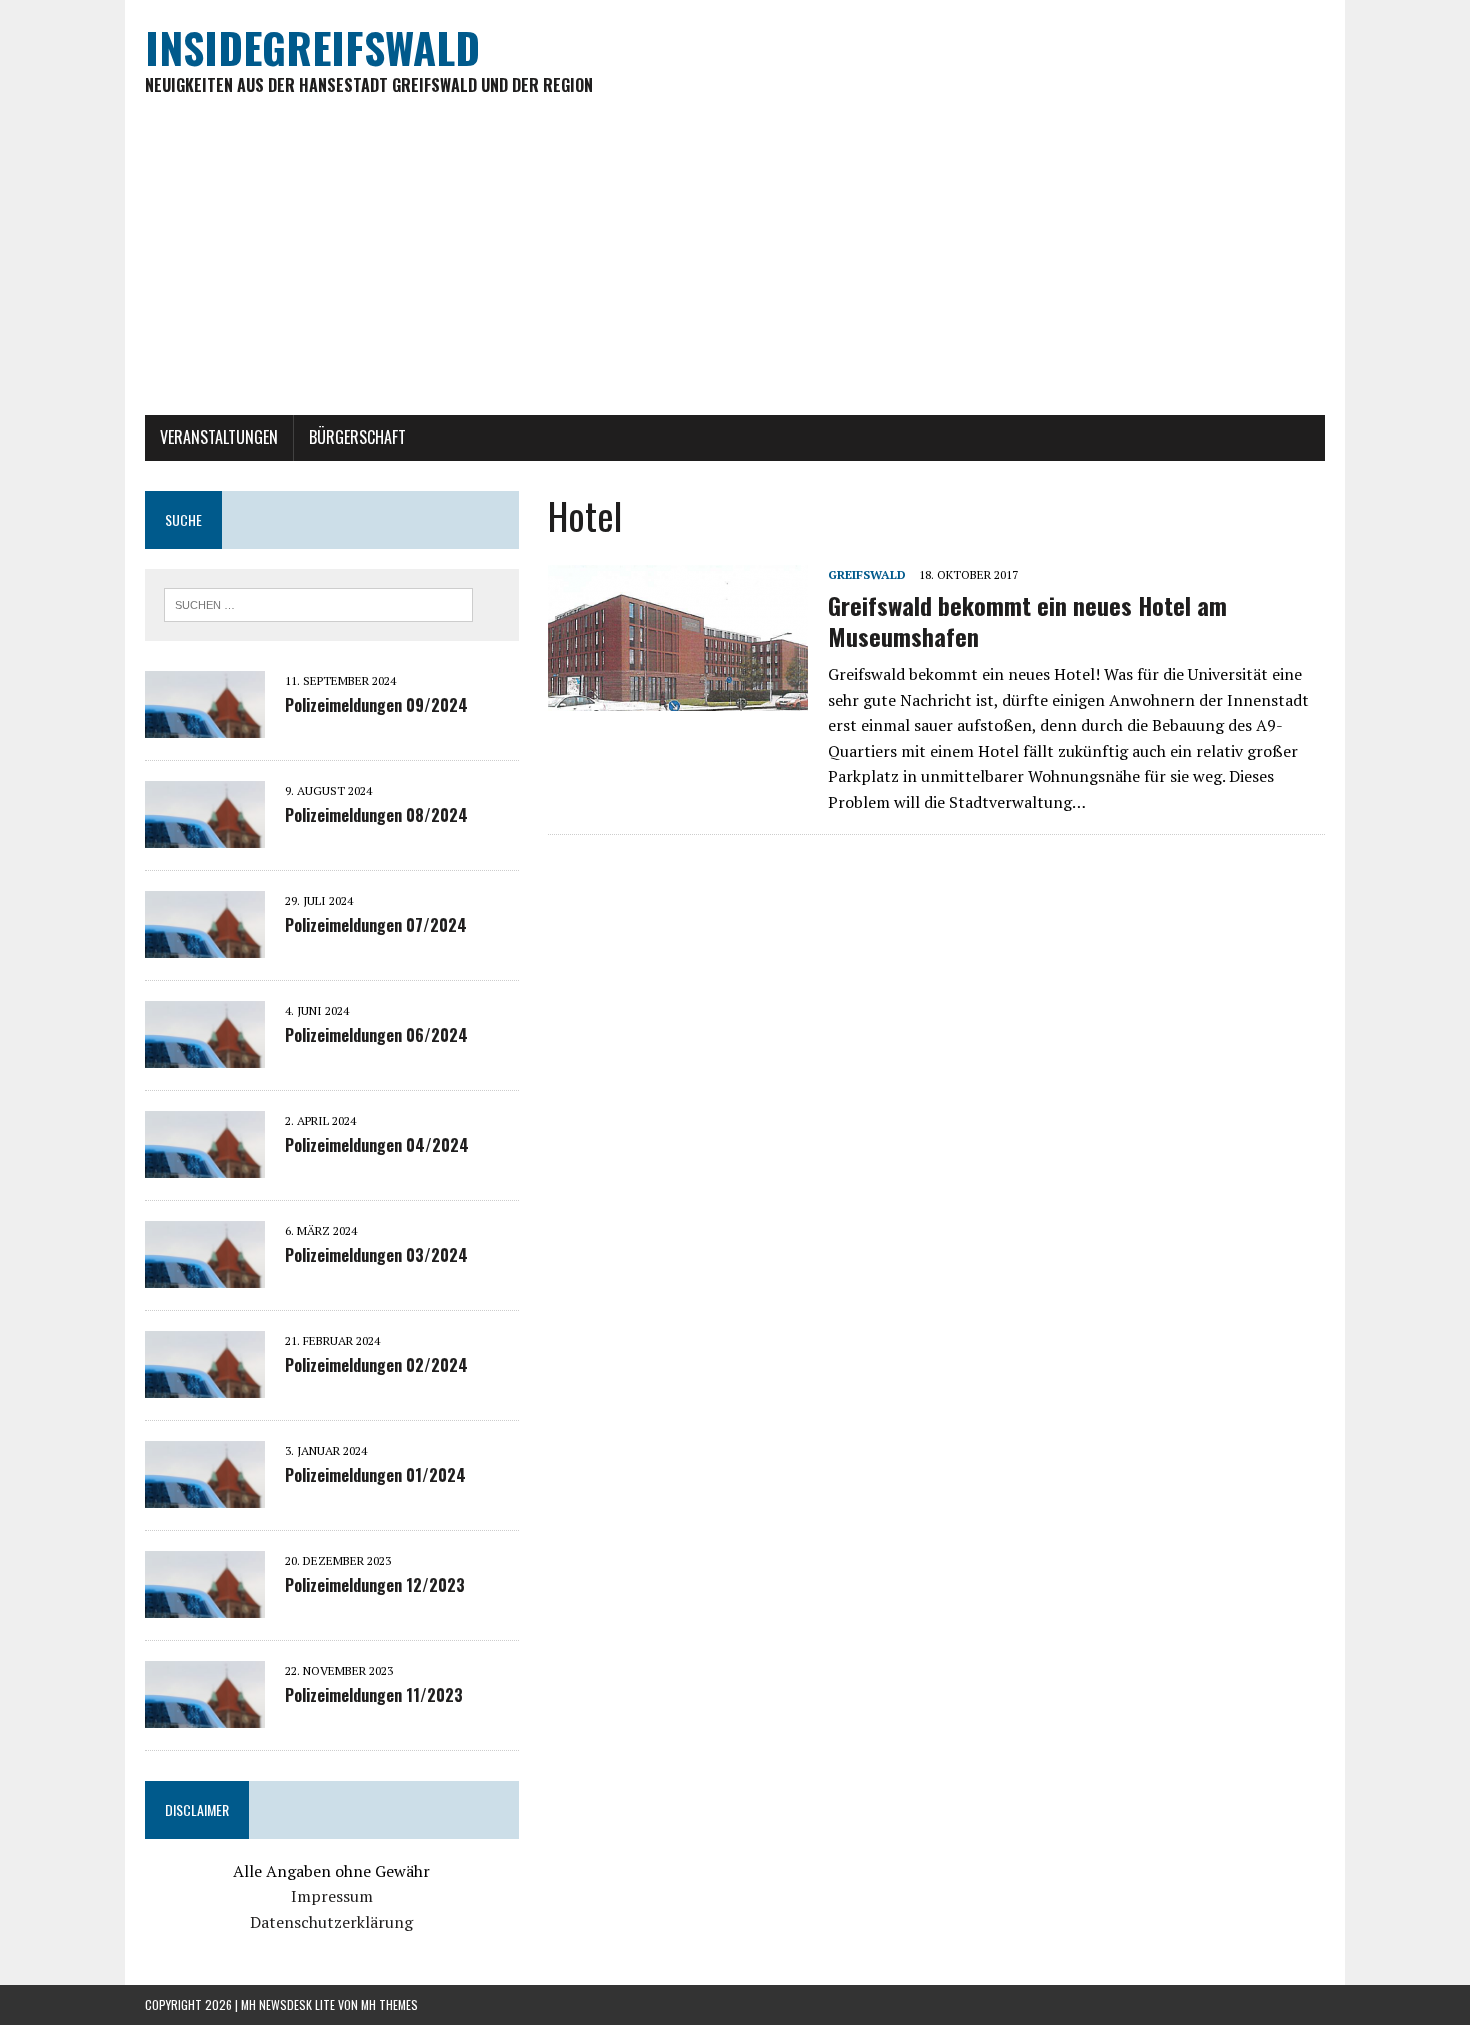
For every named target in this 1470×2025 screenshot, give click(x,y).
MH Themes (389, 2004)
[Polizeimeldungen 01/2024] (205, 1494)
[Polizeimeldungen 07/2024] (205, 944)
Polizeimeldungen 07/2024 (376, 925)
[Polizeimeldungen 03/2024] (205, 1274)
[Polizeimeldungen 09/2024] (205, 724)
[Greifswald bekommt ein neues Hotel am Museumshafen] (678, 698)
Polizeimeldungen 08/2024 (376, 815)
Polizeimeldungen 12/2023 (375, 1585)
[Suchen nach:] (318, 603)
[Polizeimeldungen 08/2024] (205, 834)
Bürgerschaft (357, 437)
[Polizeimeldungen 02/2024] (205, 1384)
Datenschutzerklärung (331, 1922)
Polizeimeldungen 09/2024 (376, 705)
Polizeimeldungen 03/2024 (376, 1255)
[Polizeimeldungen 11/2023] (205, 1714)
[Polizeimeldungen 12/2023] (205, 1604)
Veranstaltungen (219, 437)
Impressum (332, 1896)
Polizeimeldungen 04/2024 (377, 1145)
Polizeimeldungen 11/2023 (374, 1695)
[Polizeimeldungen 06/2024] (205, 1054)
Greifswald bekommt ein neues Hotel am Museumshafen (1027, 620)
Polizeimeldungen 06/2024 (376, 1035)
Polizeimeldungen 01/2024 (375, 1475)
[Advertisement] (735, 265)
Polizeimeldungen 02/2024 (376, 1365)
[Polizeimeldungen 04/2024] (205, 1164)
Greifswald (867, 574)
